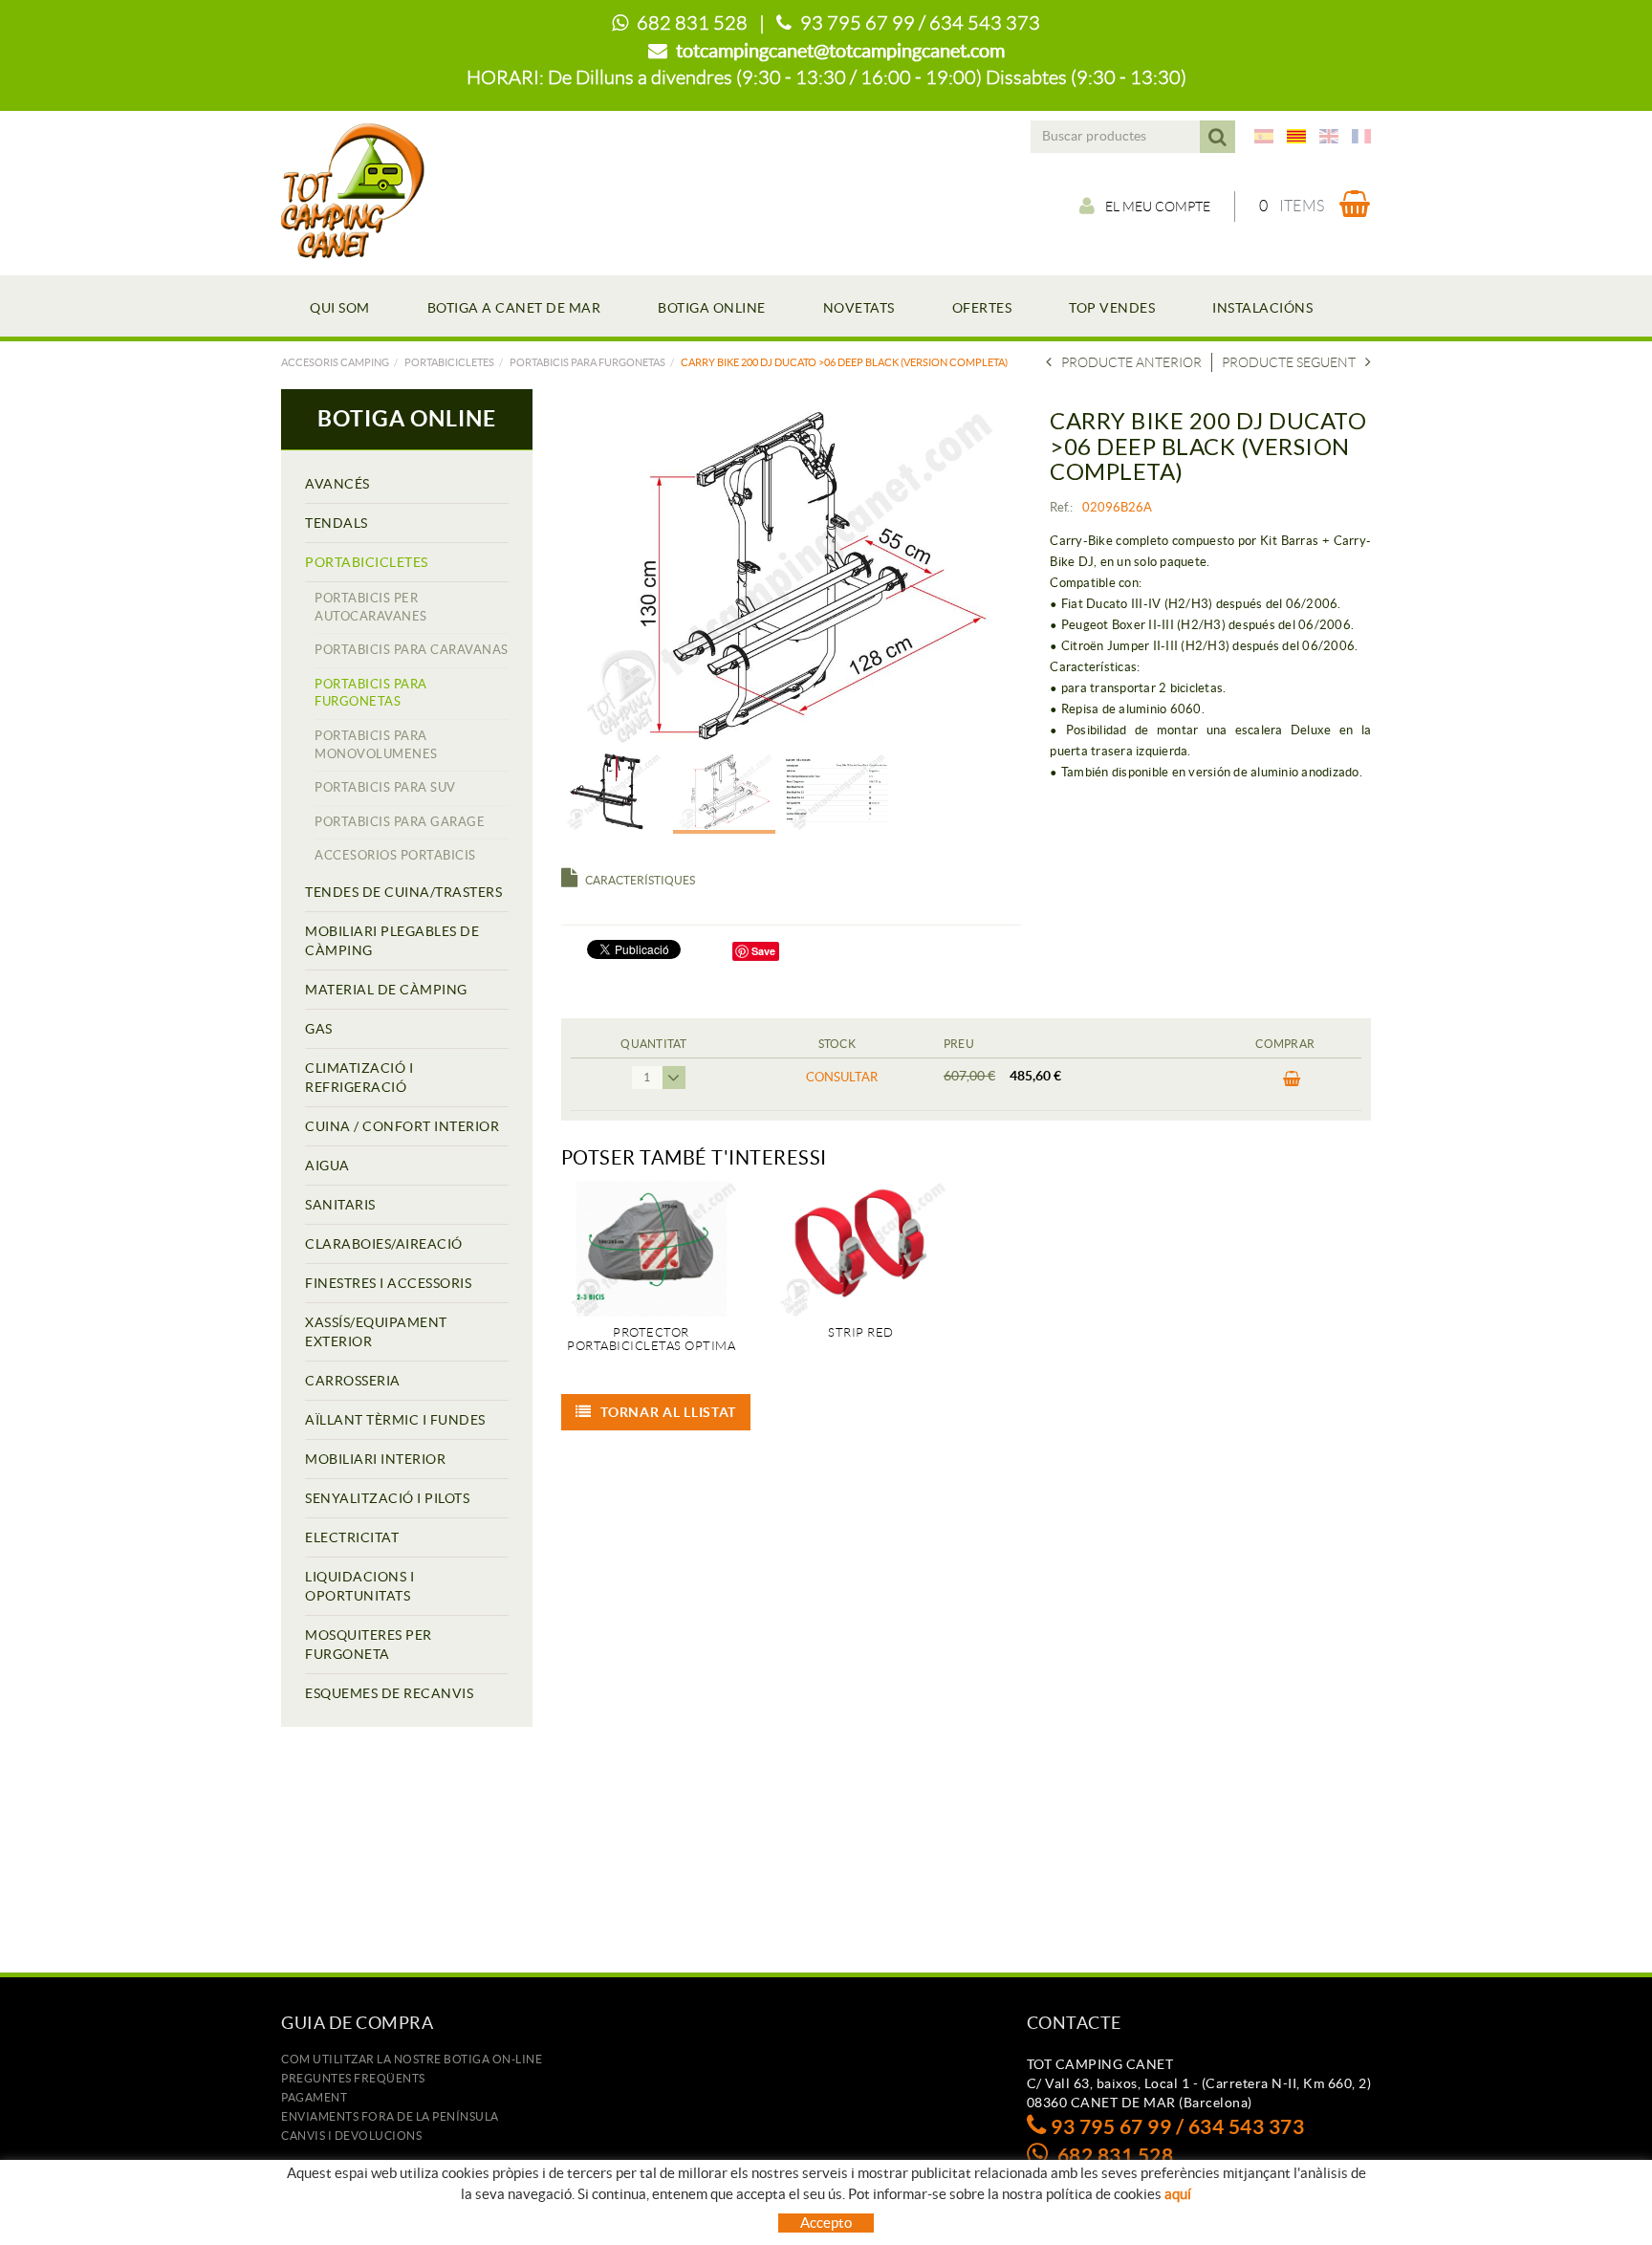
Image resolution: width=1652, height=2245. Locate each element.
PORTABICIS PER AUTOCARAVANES (371, 607)
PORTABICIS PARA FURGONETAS (587, 362)
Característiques (640, 880)
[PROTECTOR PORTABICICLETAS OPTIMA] (652, 1249)
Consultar (842, 1077)
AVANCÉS (337, 484)
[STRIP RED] (861, 1249)
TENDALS (337, 523)
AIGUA (327, 1166)
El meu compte (1158, 207)
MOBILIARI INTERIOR (375, 1459)
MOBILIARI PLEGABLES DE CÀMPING (392, 941)
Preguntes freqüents (353, 2078)
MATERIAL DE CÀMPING (386, 990)
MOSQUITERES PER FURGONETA (369, 1645)
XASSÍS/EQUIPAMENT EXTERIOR (376, 1332)
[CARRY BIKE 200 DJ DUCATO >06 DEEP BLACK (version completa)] (784, 576)
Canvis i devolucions (351, 2136)
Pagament (314, 2097)
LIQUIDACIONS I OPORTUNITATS (359, 1586)
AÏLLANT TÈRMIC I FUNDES (395, 1420)
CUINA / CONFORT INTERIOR (402, 1126)
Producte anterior (1131, 362)
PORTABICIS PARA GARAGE (400, 822)
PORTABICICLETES (449, 362)
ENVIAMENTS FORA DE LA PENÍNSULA (390, 2116)
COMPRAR (1285, 1084)
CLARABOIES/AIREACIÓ (384, 1244)
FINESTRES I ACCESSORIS (388, 1283)
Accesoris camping (335, 362)
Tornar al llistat (668, 1412)
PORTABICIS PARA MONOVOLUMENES (376, 745)
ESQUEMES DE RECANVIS (389, 1693)
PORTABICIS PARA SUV (385, 787)
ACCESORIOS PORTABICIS (395, 855)
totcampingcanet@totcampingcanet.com (840, 51)
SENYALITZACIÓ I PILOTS (387, 1498)
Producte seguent (1289, 362)
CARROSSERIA (353, 1381)
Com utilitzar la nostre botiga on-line (412, 2059)
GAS (319, 1029)
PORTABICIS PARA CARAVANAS (412, 650)
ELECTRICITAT (352, 1537)
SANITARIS (340, 1205)
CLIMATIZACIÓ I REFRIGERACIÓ (359, 1078)
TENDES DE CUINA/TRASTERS (403, 892)
